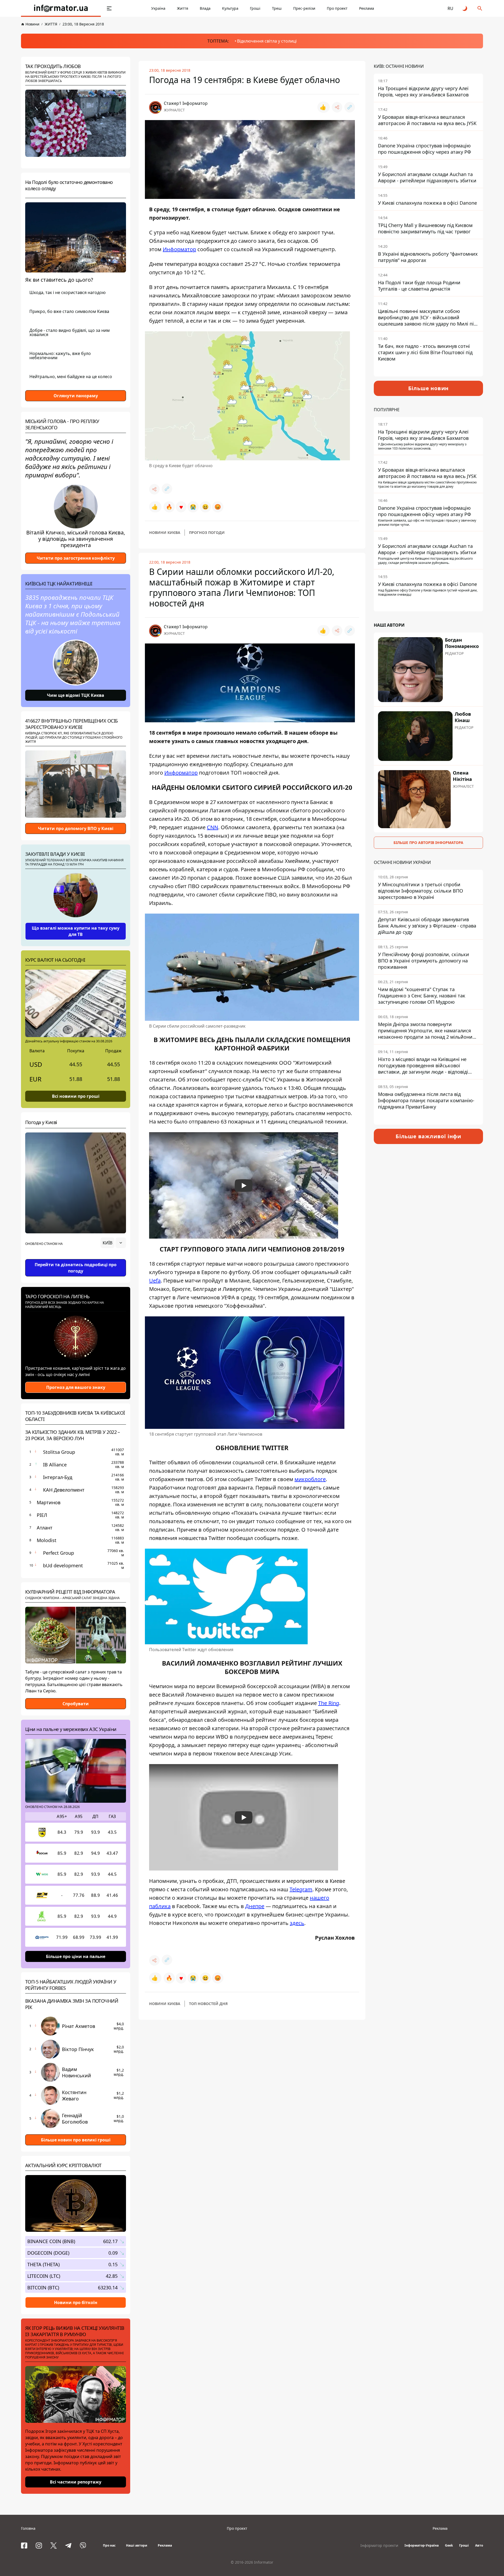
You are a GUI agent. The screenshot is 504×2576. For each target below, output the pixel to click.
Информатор (179, 249)
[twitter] (54, 2546)
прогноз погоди (207, 532)
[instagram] (39, 2546)
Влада (205, 8)
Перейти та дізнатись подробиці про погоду (76, 1268)
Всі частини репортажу (76, 2482)
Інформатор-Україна (422, 2545)
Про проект (337, 8)
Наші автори (137, 2545)
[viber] (83, 2546)
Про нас (109, 2545)
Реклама (367, 8)
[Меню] (109, 8)
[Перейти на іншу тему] (465, 8)
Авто (479, 2545)
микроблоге (310, 1479)
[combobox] (113, 1243)
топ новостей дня (208, 2004)
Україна (158, 8)
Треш (277, 8)
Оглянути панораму (76, 396)
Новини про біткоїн (76, 2302)
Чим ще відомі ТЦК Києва (76, 695)
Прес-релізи (304, 8)
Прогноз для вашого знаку (76, 1387)
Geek (449, 2545)
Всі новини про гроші (76, 1096)
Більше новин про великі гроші (76, 2140)
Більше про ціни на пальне (76, 1956)
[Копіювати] (350, 107)
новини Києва (165, 532)
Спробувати (76, 1704)
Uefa (155, 1281)
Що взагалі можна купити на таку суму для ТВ (76, 931)
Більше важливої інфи (428, 1136)
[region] (76, 1258)
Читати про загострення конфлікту (76, 558)
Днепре (255, 1906)
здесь (297, 1923)
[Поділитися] (337, 107)
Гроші (255, 8)
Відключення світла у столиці (267, 41)
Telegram (301, 1889)
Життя (183, 8)
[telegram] (68, 2546)
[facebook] (24, 2546)
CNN (212, 827)
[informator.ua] (61, 8)
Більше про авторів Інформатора (428, 843)
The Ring (329, 1703)
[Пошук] (480, 8)
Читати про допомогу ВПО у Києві (76, 828)
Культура (230, 8)
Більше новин (429, 388)
